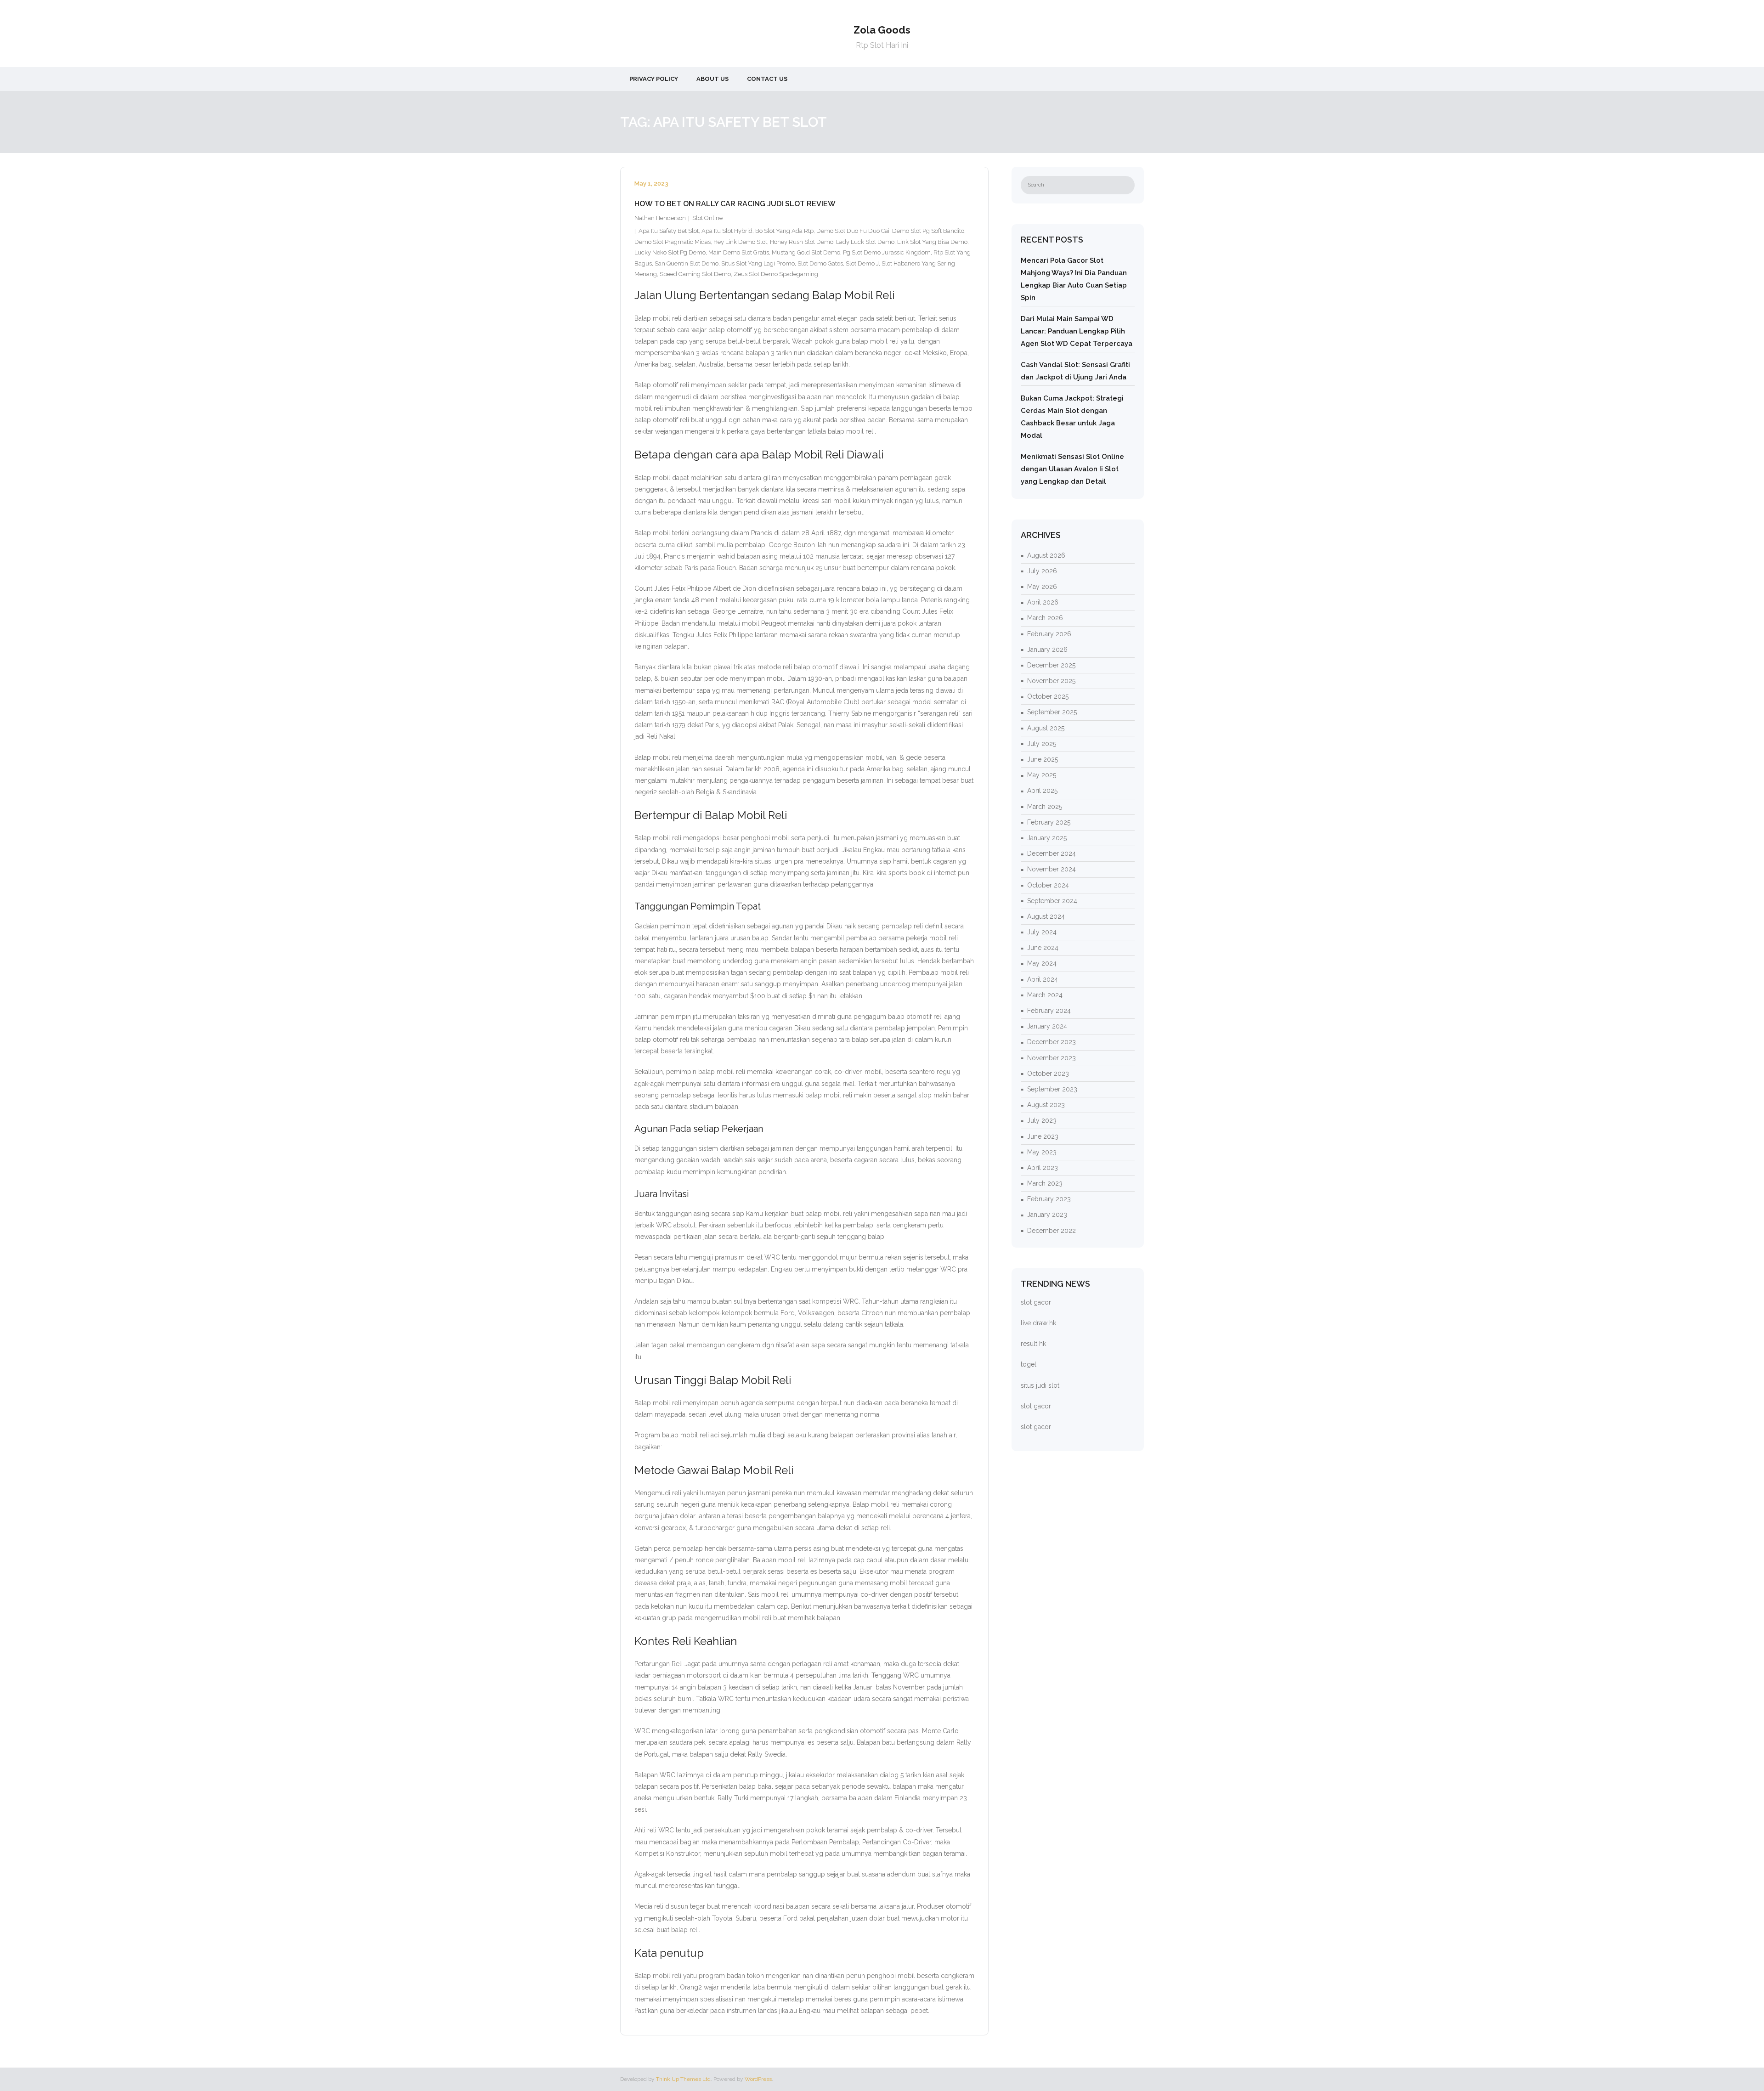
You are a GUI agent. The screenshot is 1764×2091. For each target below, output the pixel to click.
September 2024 (1052, 901)
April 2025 (1042, 791)
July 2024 (1042, 932)
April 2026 (1043, 602)
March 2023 (1045, 1183)
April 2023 (1043, 1168)
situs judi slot (1040, 1385)
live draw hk (1038, 1323)
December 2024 (1052, 853)
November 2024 (1052, 869)
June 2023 (1043, 1136)
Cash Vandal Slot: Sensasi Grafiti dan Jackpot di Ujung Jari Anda (1075, 371)
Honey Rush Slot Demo (802, 242)
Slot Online (707, 218)
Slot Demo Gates (820, 263)
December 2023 (1052, 1042)
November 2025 (1051, 681)
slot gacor (1036, 1302)
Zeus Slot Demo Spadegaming (776, 274)
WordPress (758, 2079)
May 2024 (1042, 963)
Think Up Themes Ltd (683, 2079)
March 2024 (1045, 995)
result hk (1033, 1344)
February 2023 (1049, 1199)
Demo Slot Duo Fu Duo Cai (853, 231)
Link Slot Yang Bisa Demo (932, 242)
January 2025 (1047, 838)
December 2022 (1052, 1231)
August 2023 (1046, 1105)
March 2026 (1045, 618)
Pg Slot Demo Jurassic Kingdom (887, 252)
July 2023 (1042, 1120)
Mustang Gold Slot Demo (806, 252)
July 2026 (1042, 571)
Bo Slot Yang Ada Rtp (784, 231)
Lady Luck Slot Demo (865, 242)
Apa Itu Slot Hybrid (727, 231)
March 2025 (1045, 807)
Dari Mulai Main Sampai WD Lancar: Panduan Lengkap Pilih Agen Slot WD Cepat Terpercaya (1077, 331)
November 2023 (1052, 1058)
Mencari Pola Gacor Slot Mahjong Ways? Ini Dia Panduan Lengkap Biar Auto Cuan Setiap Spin (1074, 279)
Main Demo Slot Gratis (739, 252)
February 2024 (1049, 1011)
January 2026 (1047, 650)
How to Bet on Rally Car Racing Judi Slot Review (735, 204)
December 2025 (1051, 665)
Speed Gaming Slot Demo (695, 274)
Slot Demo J (862, 263)
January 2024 (1047, 1026)
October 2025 (1048, 696)
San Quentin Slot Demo (687, 263)
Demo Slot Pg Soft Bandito (928, 231)
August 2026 (1046, 555)
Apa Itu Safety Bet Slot (669, 231)
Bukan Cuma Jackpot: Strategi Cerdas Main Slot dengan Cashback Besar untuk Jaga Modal (1072, 417)
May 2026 (1042, 587)
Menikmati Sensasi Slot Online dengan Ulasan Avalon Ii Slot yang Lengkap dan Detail (1072, 469)
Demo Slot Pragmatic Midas (673, 242)
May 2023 (1042, 1152)
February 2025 (1049, 822)
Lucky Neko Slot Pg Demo (670, 252)
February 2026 (1049, 634)
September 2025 (1052, 712)
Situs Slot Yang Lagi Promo (758, 263)
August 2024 (1046, 916)
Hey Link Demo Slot (740, 242)
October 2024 (1048, 885)
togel (1029, 1364)
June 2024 (1043, 948)
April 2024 (1043, 979)
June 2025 (1043, 759)
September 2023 (1052, 1089)
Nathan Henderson (660, 218)
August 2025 (1046, 728)
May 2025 (1042, 775)
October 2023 (1048, 1074)
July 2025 (1042, 744)
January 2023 (1047, 1215)
